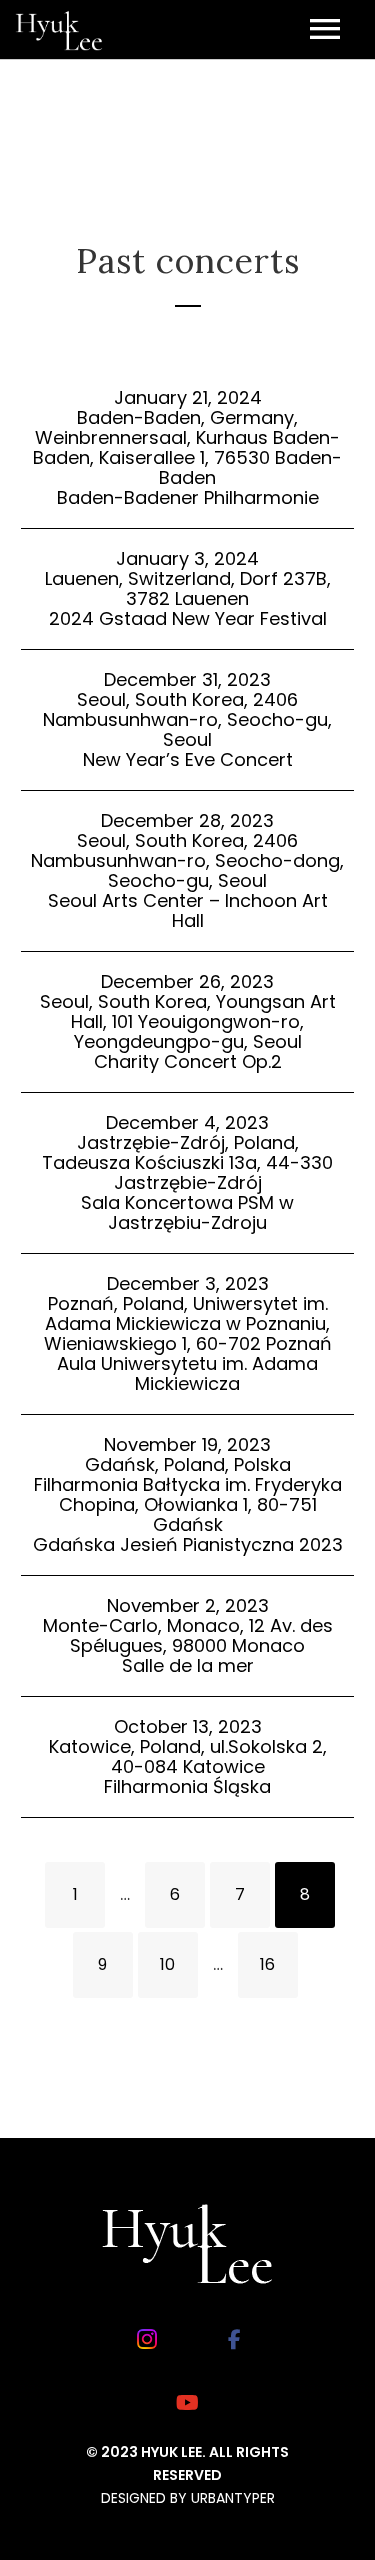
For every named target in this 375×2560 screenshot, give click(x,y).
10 (167, 1964)
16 (267, 1964)
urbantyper (233, 2498)
